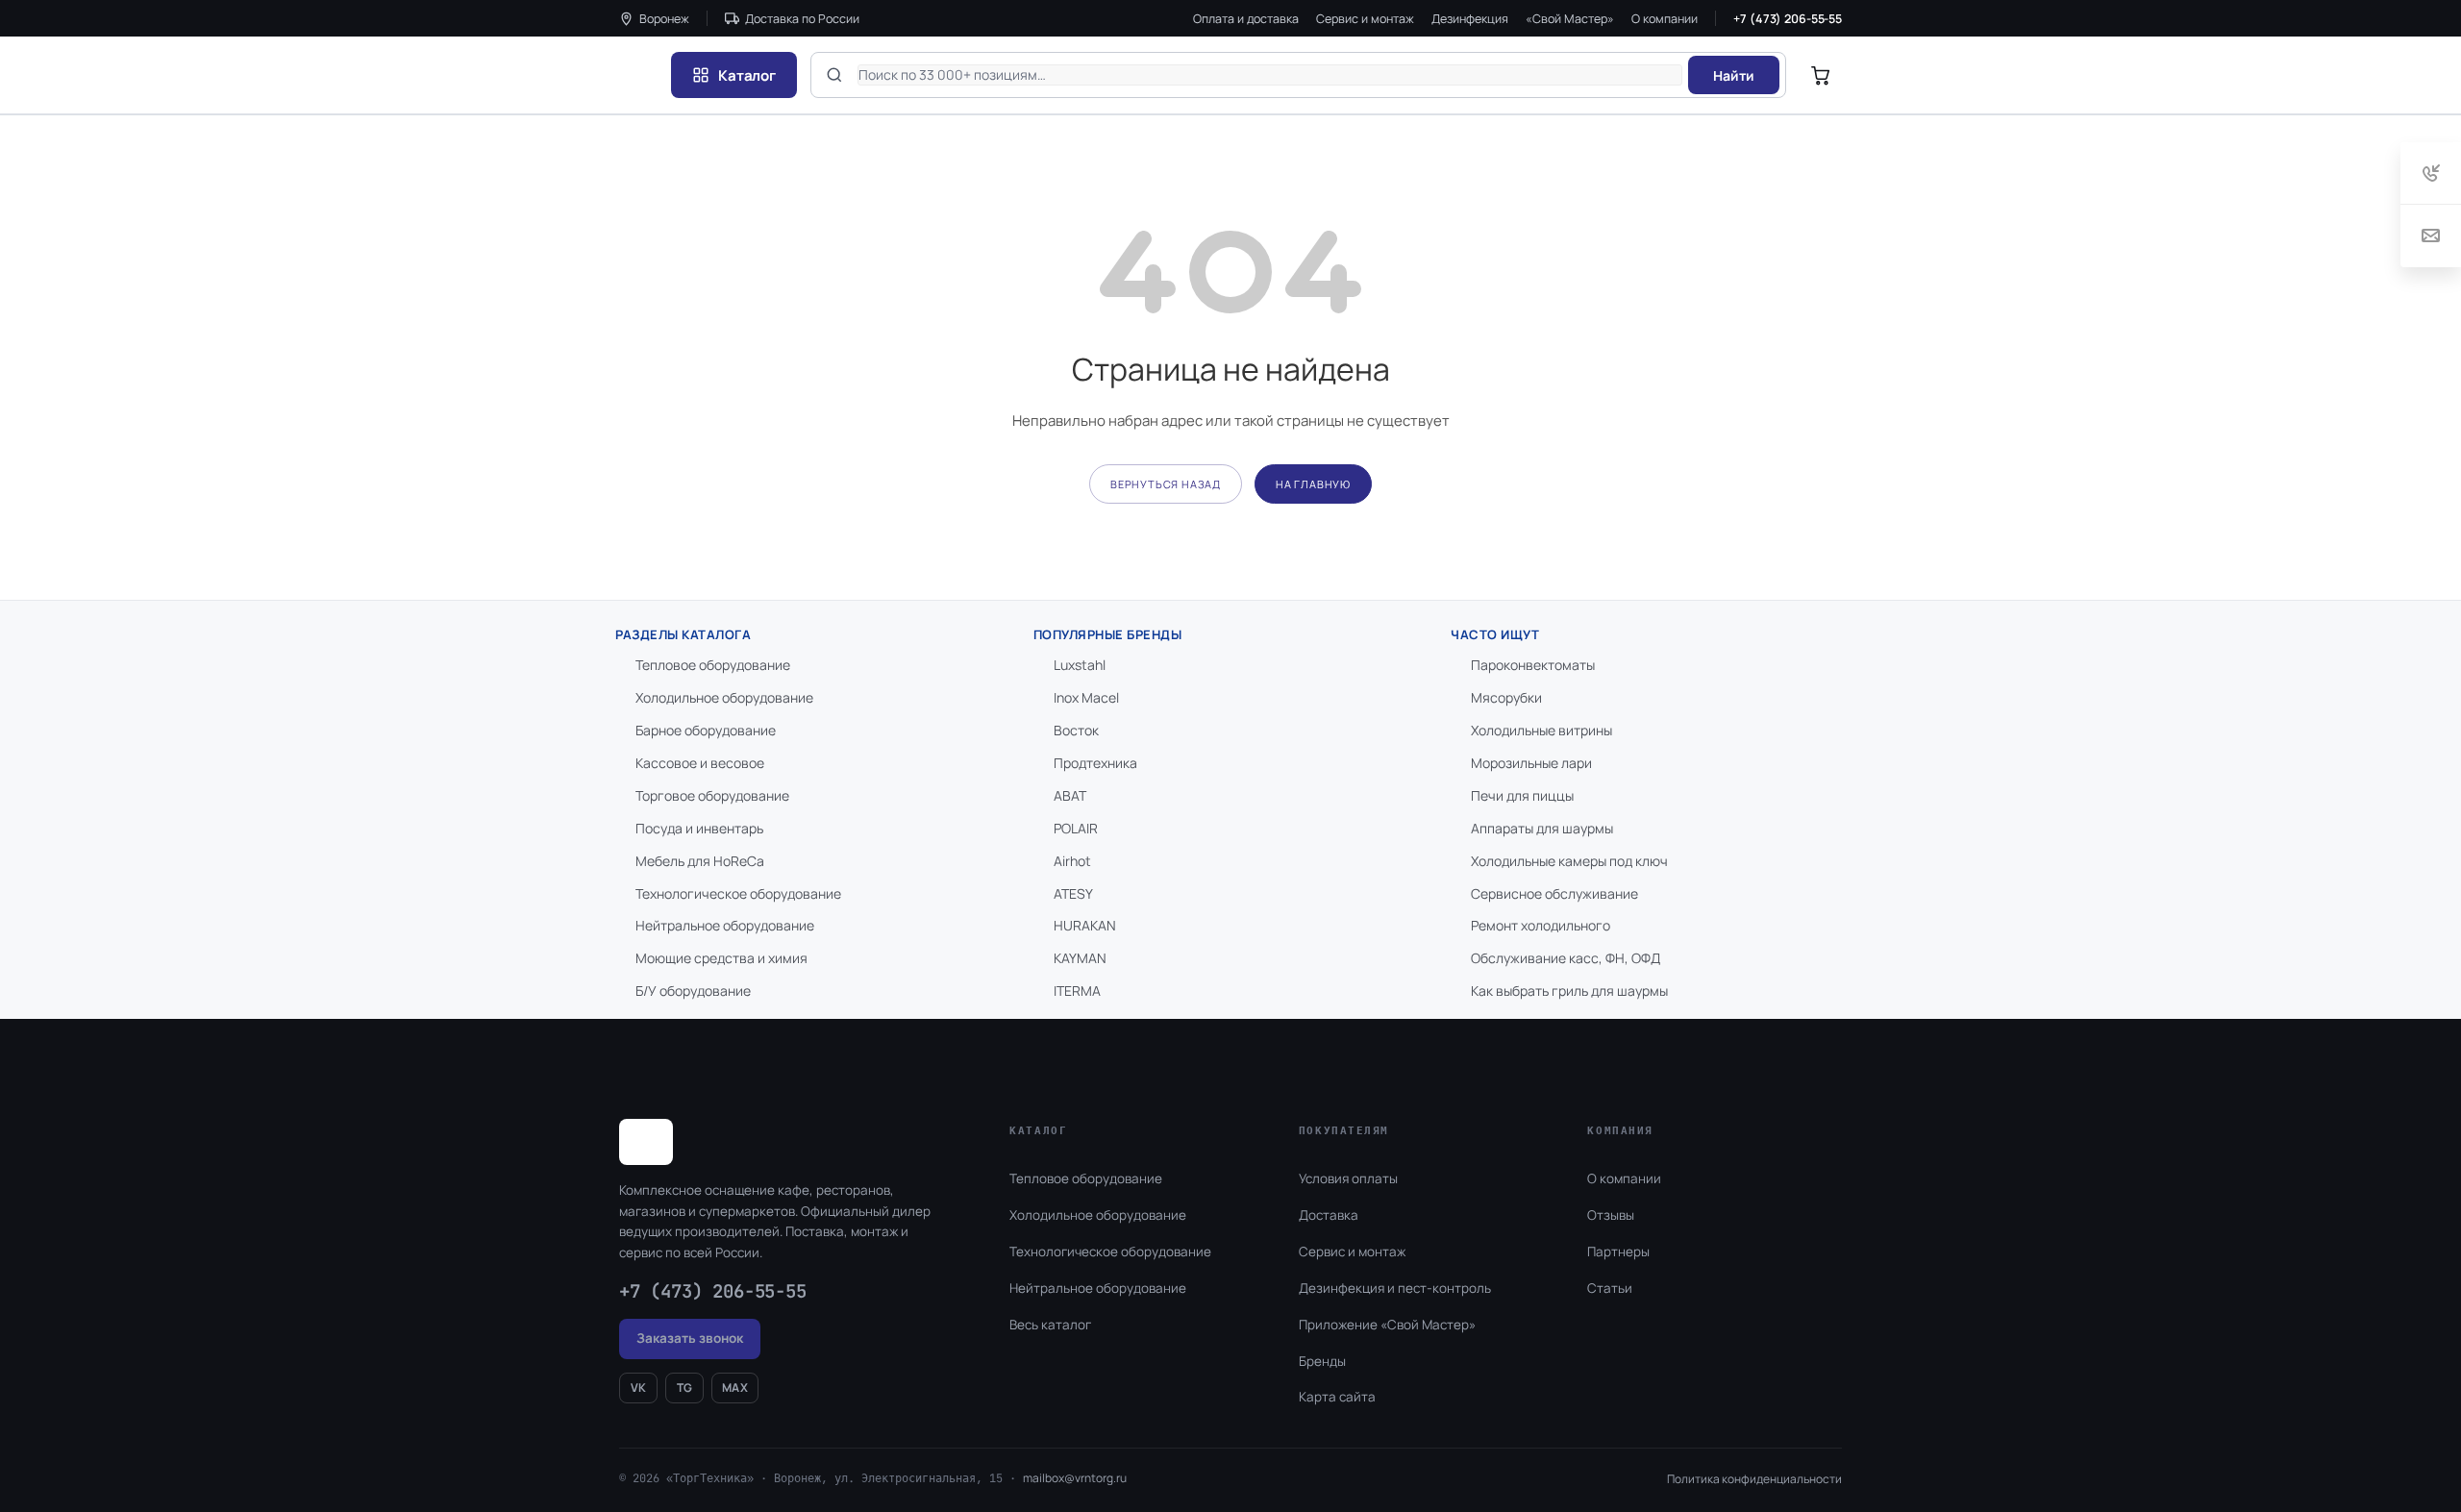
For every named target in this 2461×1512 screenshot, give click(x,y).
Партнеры (1618, 1252)
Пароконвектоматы (1533, 665)
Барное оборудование (706, 730)
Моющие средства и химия (721, 958)
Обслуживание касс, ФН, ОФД (1566, 958)
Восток (1076, 730)
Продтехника (1095, 763)
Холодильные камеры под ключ (1569, 861)
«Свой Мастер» (1570, 19)
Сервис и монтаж (1365, 19)
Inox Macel (1086, 697)
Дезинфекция (1470, 19)
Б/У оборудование (693, 991)
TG (685, 1388)
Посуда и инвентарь (699, 828)
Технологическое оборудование (738, 893)
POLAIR (1076, 828)
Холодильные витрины (1541, 730)
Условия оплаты (1348, 1178)
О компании (1665, 19)
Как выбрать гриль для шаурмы (1569, 991)
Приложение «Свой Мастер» (1387, 1325)
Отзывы (1611, 1215)
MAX (735, 1388)
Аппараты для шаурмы (1542, 828)
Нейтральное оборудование (725, 925)
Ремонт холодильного (1541, 925)
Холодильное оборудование (724, 697)
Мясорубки (1506, 697)
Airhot (1072, 861)
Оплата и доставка (1246, 19)
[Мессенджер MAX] (2346, 1448)
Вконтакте (2290, 1448)
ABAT (1070, 795)
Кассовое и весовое (700, 763)
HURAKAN (1085, 925)
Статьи (1610, 1288)
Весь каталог (1050, 1325)
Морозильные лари (1531, 763)
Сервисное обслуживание (1554, 893)
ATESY (1073, 893)
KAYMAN (1080, 958)
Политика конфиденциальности (1754, 1479)
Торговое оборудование (712, 795)
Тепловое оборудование (713, 665)
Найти (1734, 75)
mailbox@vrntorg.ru (1075, 1478)
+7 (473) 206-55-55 (1788, 19)
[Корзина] (1821, 75)
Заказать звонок (690, 1338)
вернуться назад (1166, 484)
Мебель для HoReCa (700, 861)
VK (639, 1388)
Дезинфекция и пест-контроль (1395, 1288)
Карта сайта (1337, 1397)
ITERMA (1077, 991)
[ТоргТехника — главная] (638, 75)
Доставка (1329, 1215)
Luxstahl (1080, 665)
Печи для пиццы (1522, 795)
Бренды (1322, 1361)
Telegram (2392, 1448)
